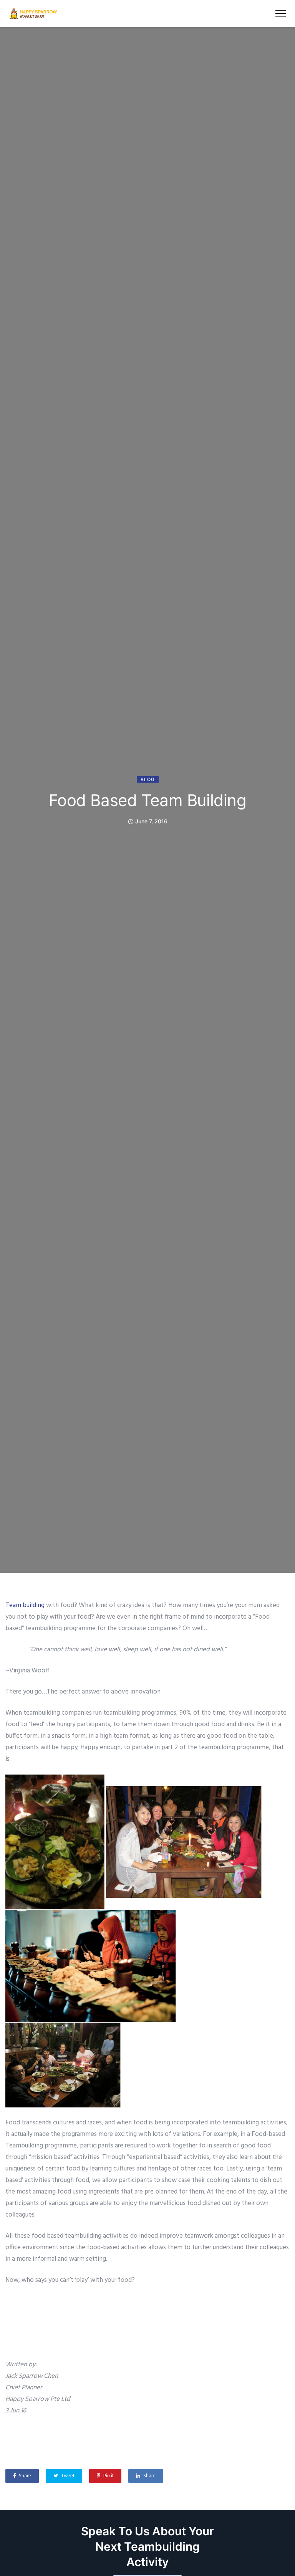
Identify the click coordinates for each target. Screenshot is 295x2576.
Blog (148, 779)
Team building (25, 1605)
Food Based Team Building (148, 800)
